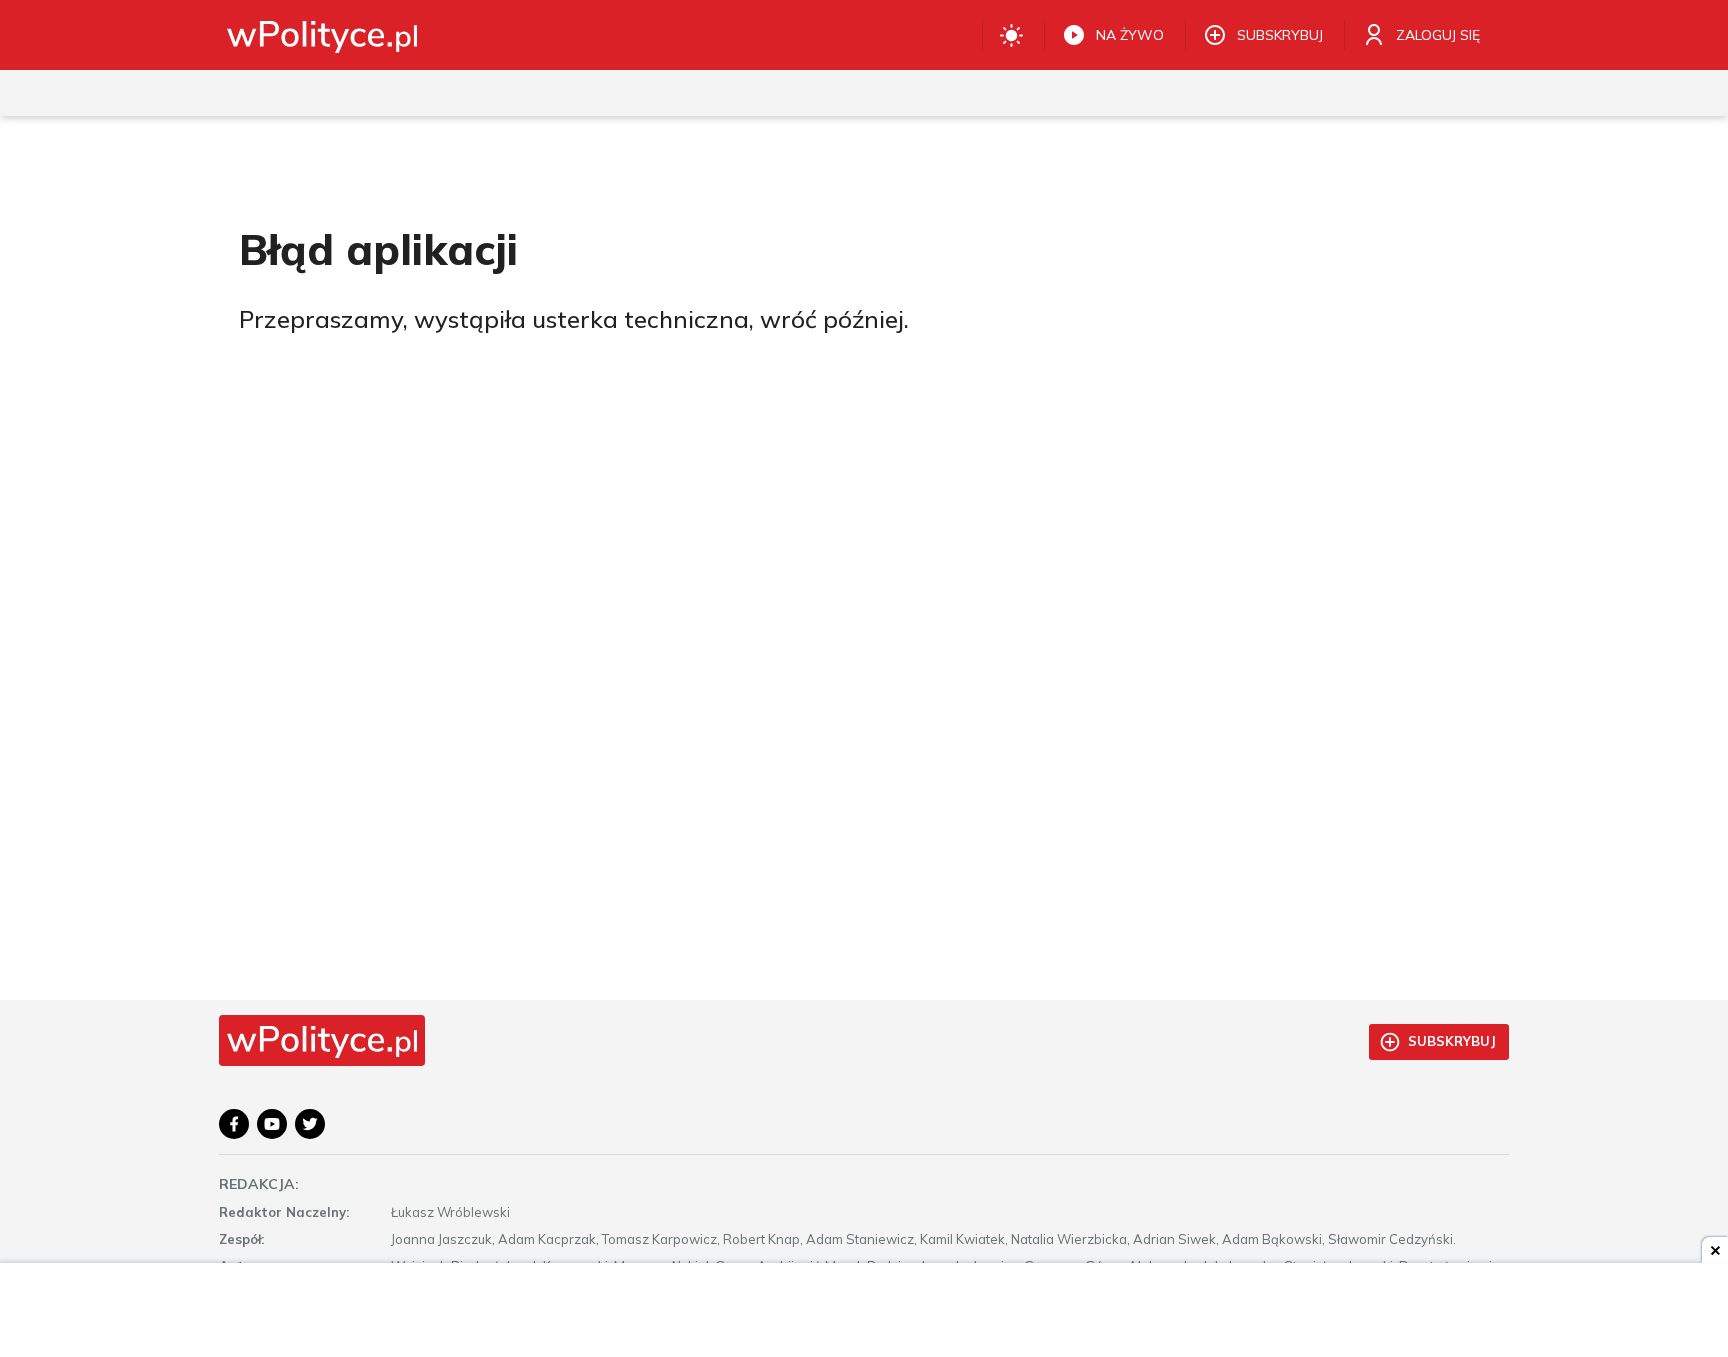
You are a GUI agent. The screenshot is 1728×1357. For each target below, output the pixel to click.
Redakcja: (259, 1184)
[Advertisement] (864, 1312)
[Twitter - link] (310, 1124)
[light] (1011, 35)
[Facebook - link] (234, 1124)
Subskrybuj (1452, 1041)
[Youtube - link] (272, 1124)
